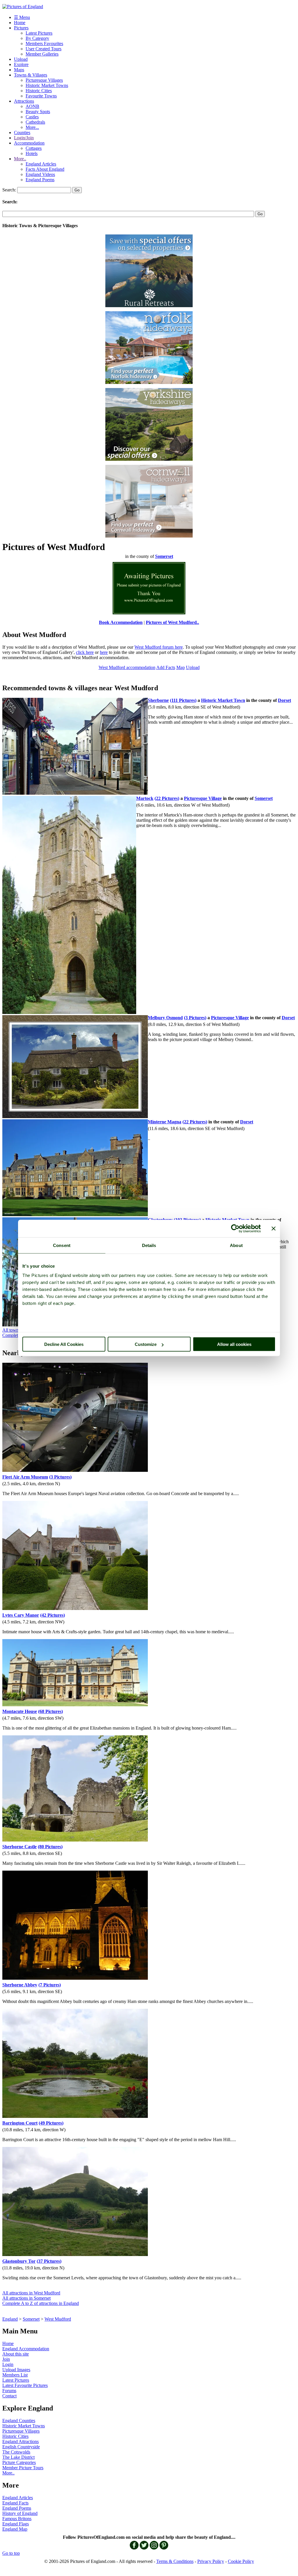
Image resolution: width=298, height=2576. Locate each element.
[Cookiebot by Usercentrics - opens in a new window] (235, 1229)
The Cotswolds (16, 2452)
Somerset (31, 2319)
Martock (145, 798)
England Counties (19, 2421)
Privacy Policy (211, 2561)
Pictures (21, 28)
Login (8, 2364)
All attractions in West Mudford (31, 2293)
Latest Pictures (39, 33)
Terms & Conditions (175, 2561)
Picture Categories (19, 2462)
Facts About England (45, 169)
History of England (20, 2513)
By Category (37, 38)
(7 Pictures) (50, 1985)
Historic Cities (39, 91)
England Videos (40, 174)
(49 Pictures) (51, 2123)
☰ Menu (22, 17)
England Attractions (21, 2441)
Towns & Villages (31, 75)
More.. (20, 159)
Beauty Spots (38, 112)
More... (32, 127)
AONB (32, 106)
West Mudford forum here (158, 647)
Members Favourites (44, 43)
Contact (9, 2396)
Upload (21, 59)
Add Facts (166, 667)
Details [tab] (149, 1245)
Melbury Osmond (165, 1018)
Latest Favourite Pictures (25, 2385)
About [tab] (236, 1245)
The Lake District (18, 2457)
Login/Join (24, 138)
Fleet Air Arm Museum (25, 1477)
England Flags (16, 2524)
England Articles (41, 164)
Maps (19, 70)
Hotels (32, 153)
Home (20, 23)
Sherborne (158, 700)
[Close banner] (274, 1229)
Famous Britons (17, 2519)
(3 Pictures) (195, 1018)
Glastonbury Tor (19, 2261)
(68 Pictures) (50, 1711)
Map (181, 667)
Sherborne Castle (19, 1847)
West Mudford (58, 2319)
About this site (16, 2354)
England (10, 2319)
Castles (32, 117)
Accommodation (29, 143)
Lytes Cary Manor (21, 1615)
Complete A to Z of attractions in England (41, 2303)
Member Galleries (42, 54)
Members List (15, 2375)
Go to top (11, 2553)
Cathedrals (35, 122)
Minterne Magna (165, 1122)
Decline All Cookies (64, 1344)
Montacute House (20, 1711)
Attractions (24, 101)
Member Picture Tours (23, 2468)
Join (6, 2359)
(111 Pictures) (183, 700)
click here (85, 652)
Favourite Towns (41, 96)
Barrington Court (20, 2123)
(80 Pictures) (50, 1847)
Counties (22, 132)
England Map (15, 2529)
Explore (21, 64)
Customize (146, 1344)
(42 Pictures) (53, 1615)
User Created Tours (44, 49)
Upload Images (16, 2370)
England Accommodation (26, 2349)
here (104, 652)
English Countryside (21, 2447)
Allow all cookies (234, 1344)
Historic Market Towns (47, 85)
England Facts (15, 2503)
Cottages (34, 148)
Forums (9, 2391)
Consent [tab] (62, 1245)
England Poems (40, 180)
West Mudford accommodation (127, 667)
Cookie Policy (241, 2561)
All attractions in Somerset (26, 2298)
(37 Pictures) (49, 2261)
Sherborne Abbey (20, 1985)
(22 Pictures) (167, 798)
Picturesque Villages (44, 80)
